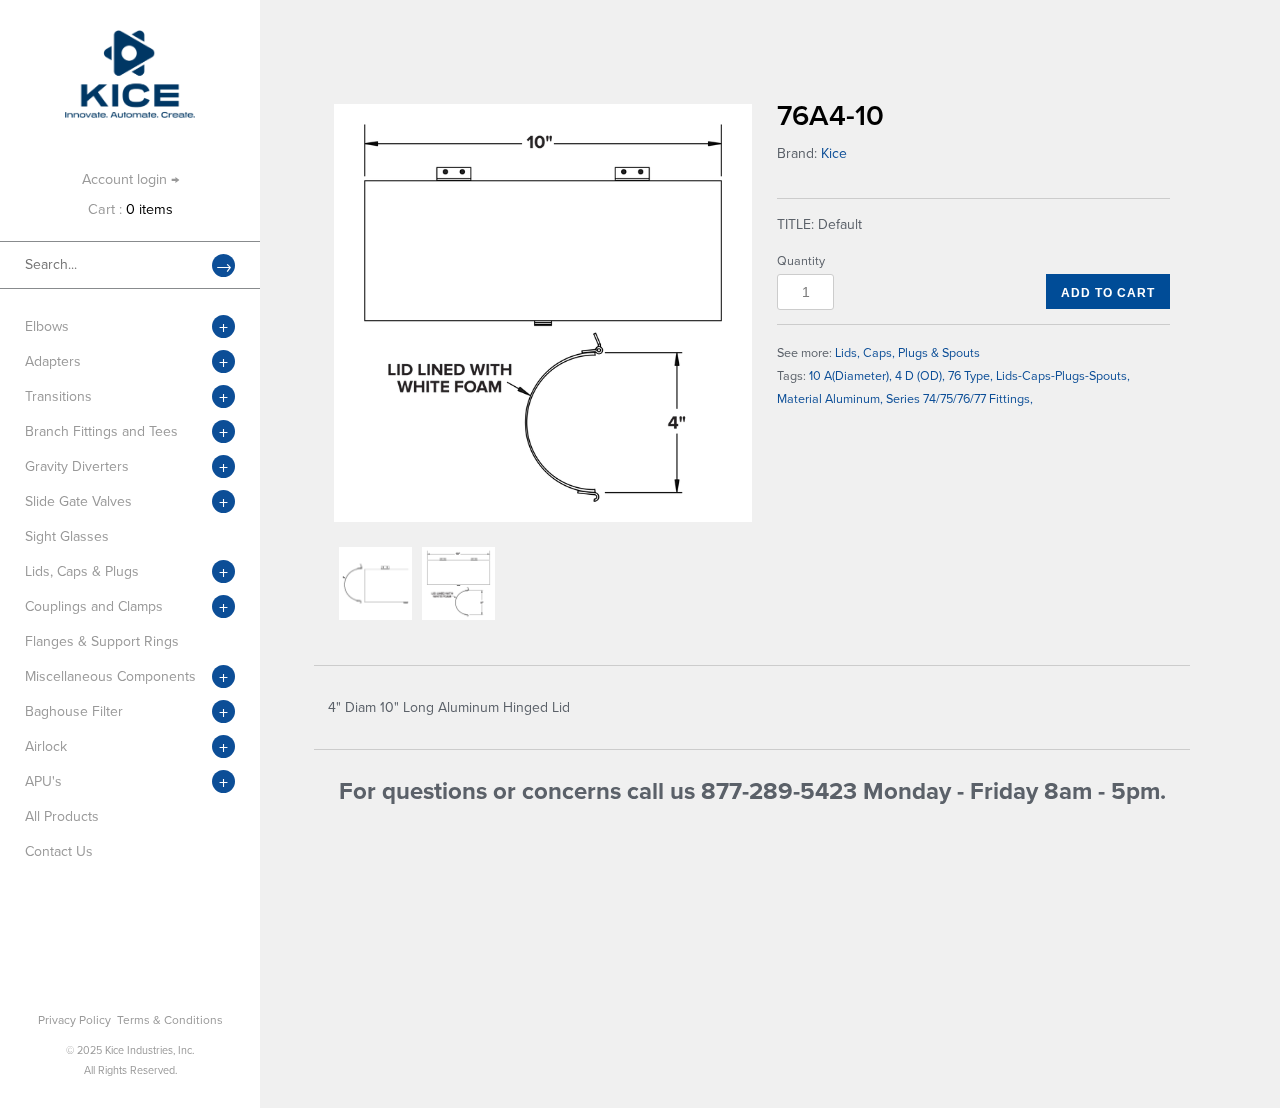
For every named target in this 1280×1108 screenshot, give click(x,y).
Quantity (801, 261)
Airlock (46, 746)
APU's (43, 781)
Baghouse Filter (74, 711)
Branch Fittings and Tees (101, 431)
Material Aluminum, (830, 399)
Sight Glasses (67, 536)
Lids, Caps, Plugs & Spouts (907, 353)
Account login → (130, 179)
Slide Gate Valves (78, 501)
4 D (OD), (920, 376)
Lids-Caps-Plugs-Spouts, (1063, 376)
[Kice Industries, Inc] (130, 39)
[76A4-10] (543, 313)
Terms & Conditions (170, 1020)
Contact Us (59, 851)
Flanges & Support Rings (102, 641)
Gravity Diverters (77, 466)
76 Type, (970, 376)
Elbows (47, 326)
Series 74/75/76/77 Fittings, (959, 399)
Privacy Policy (74, 1020)
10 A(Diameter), (850, 376)
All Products (62, 816)
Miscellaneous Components (110, 676)
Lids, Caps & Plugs (82, 571)
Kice (834, 153)
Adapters (53, 361)
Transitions (58, 396)
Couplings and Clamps (94, 606)
